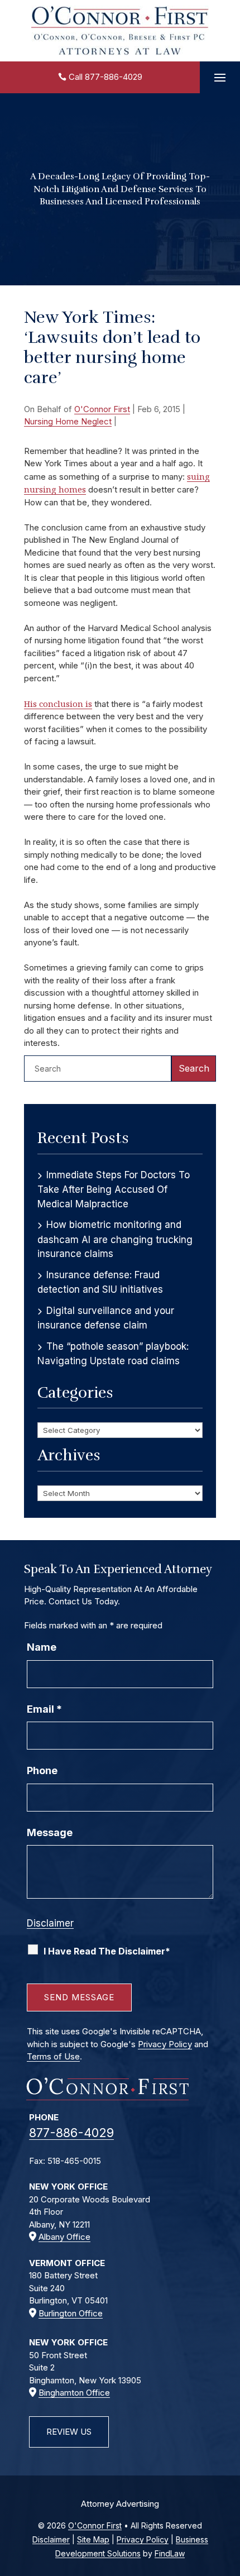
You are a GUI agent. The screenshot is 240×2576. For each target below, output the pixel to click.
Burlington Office (71, 2313)
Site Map (93, 2539)
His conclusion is (58, 704)
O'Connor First (102, 409)
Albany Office (64, 2237)
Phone (42, 1770)
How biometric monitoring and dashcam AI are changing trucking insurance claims (115, 1239)
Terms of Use (53, 2056)
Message (50, 1832)
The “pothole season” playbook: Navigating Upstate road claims (113, 1354)
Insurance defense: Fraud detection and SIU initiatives (100, 1282)
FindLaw (170, 2553)
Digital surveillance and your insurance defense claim (106, 1318)
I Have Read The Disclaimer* (107, 1951)
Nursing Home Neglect (68, 421)
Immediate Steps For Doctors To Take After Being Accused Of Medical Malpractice (114, 1189)
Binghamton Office (74, 2393)
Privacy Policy (165, 2044)
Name (42, 1647)
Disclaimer (50, 1923)
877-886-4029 (114, 77)
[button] (220, 78)
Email (44, 1709)
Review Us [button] (69, 2432)
